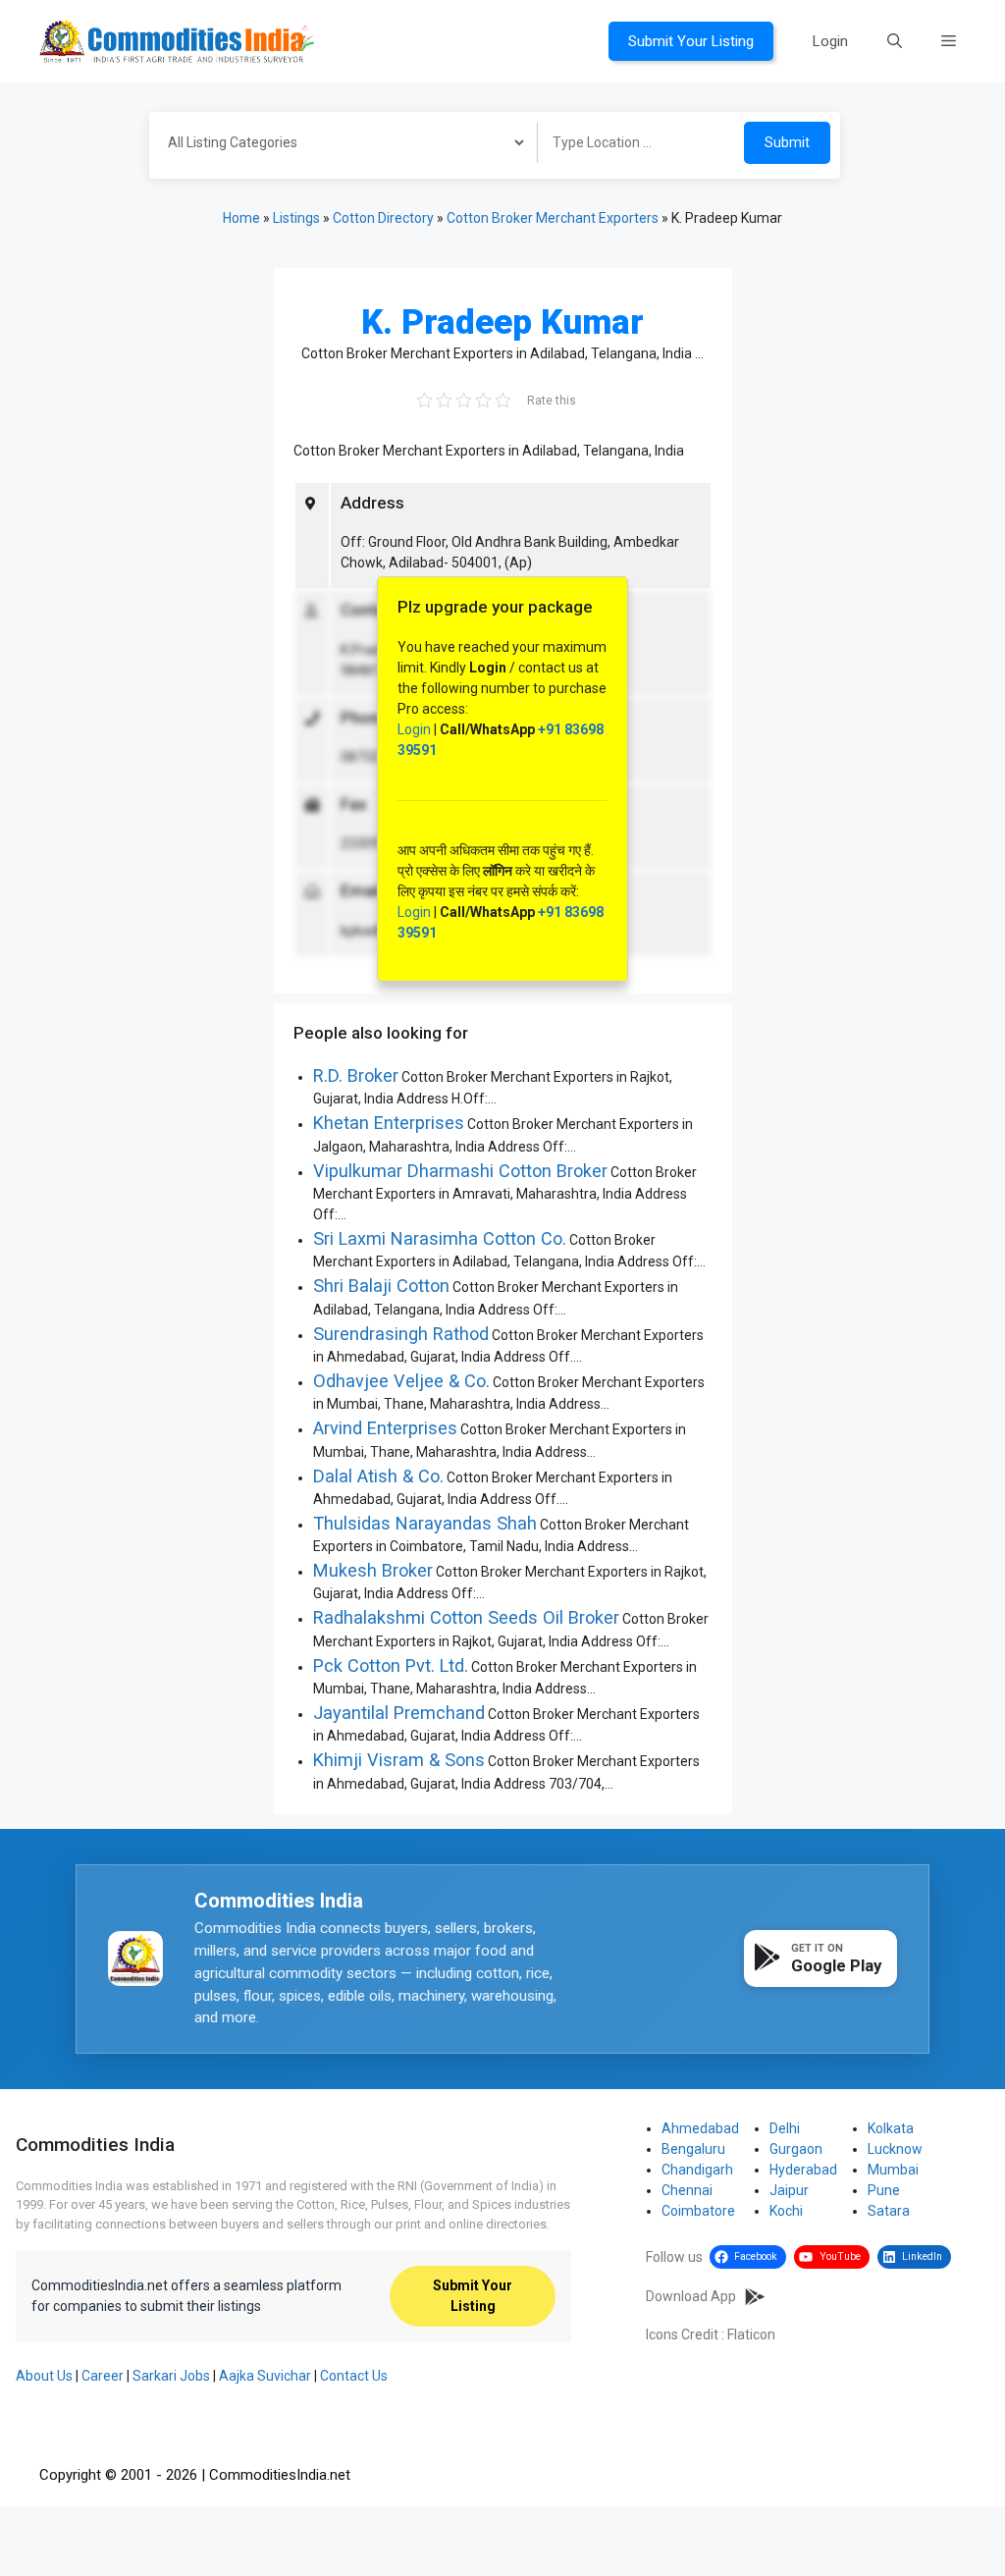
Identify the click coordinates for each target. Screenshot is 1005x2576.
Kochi (786, 2211)
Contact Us (354, 2376)
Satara (889, 2211)
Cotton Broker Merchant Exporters (553, 218)
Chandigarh (697, 2170)
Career (103, 2376)
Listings (296, 218)
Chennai (687, 2190)
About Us (44, 2376)
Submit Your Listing (691, 41)
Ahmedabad (700, 2128)
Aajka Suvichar (265, 2376)
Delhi (785, 2128)
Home (241, 218)
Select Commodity (337, 145)
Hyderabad (803, 2170)
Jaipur (789, 2190)
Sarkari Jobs (171, 2376)
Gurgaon (796, 2149)
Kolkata (891, 2128)
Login (830, 41)
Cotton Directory (383, 218)
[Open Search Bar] (895, 41)
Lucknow (895, 2149)
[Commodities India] (177, 40)
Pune (884, 2190)
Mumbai (893, 2170)
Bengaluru (693, 2149)
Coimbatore (698, 2211)
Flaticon (751, 2334)
